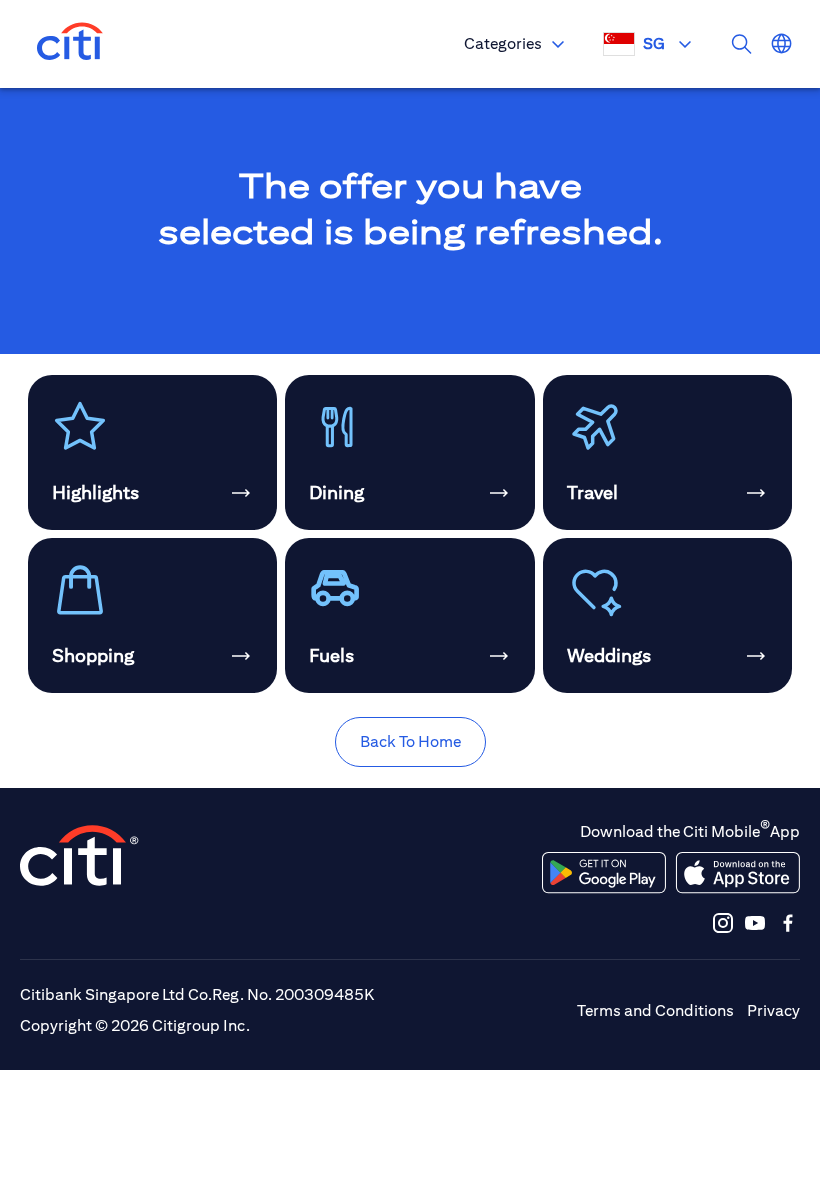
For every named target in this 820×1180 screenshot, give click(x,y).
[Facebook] (788, 922)
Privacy (773, 1010)
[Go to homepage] (70, 44)
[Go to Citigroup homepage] (80, 855)
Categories (503, 43)
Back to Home (410, 741)
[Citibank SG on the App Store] (737, 873)
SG (654, 43)
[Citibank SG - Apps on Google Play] (604, 873)
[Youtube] (755, 922)
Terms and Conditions (655, 1010)
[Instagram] (723, 922)
